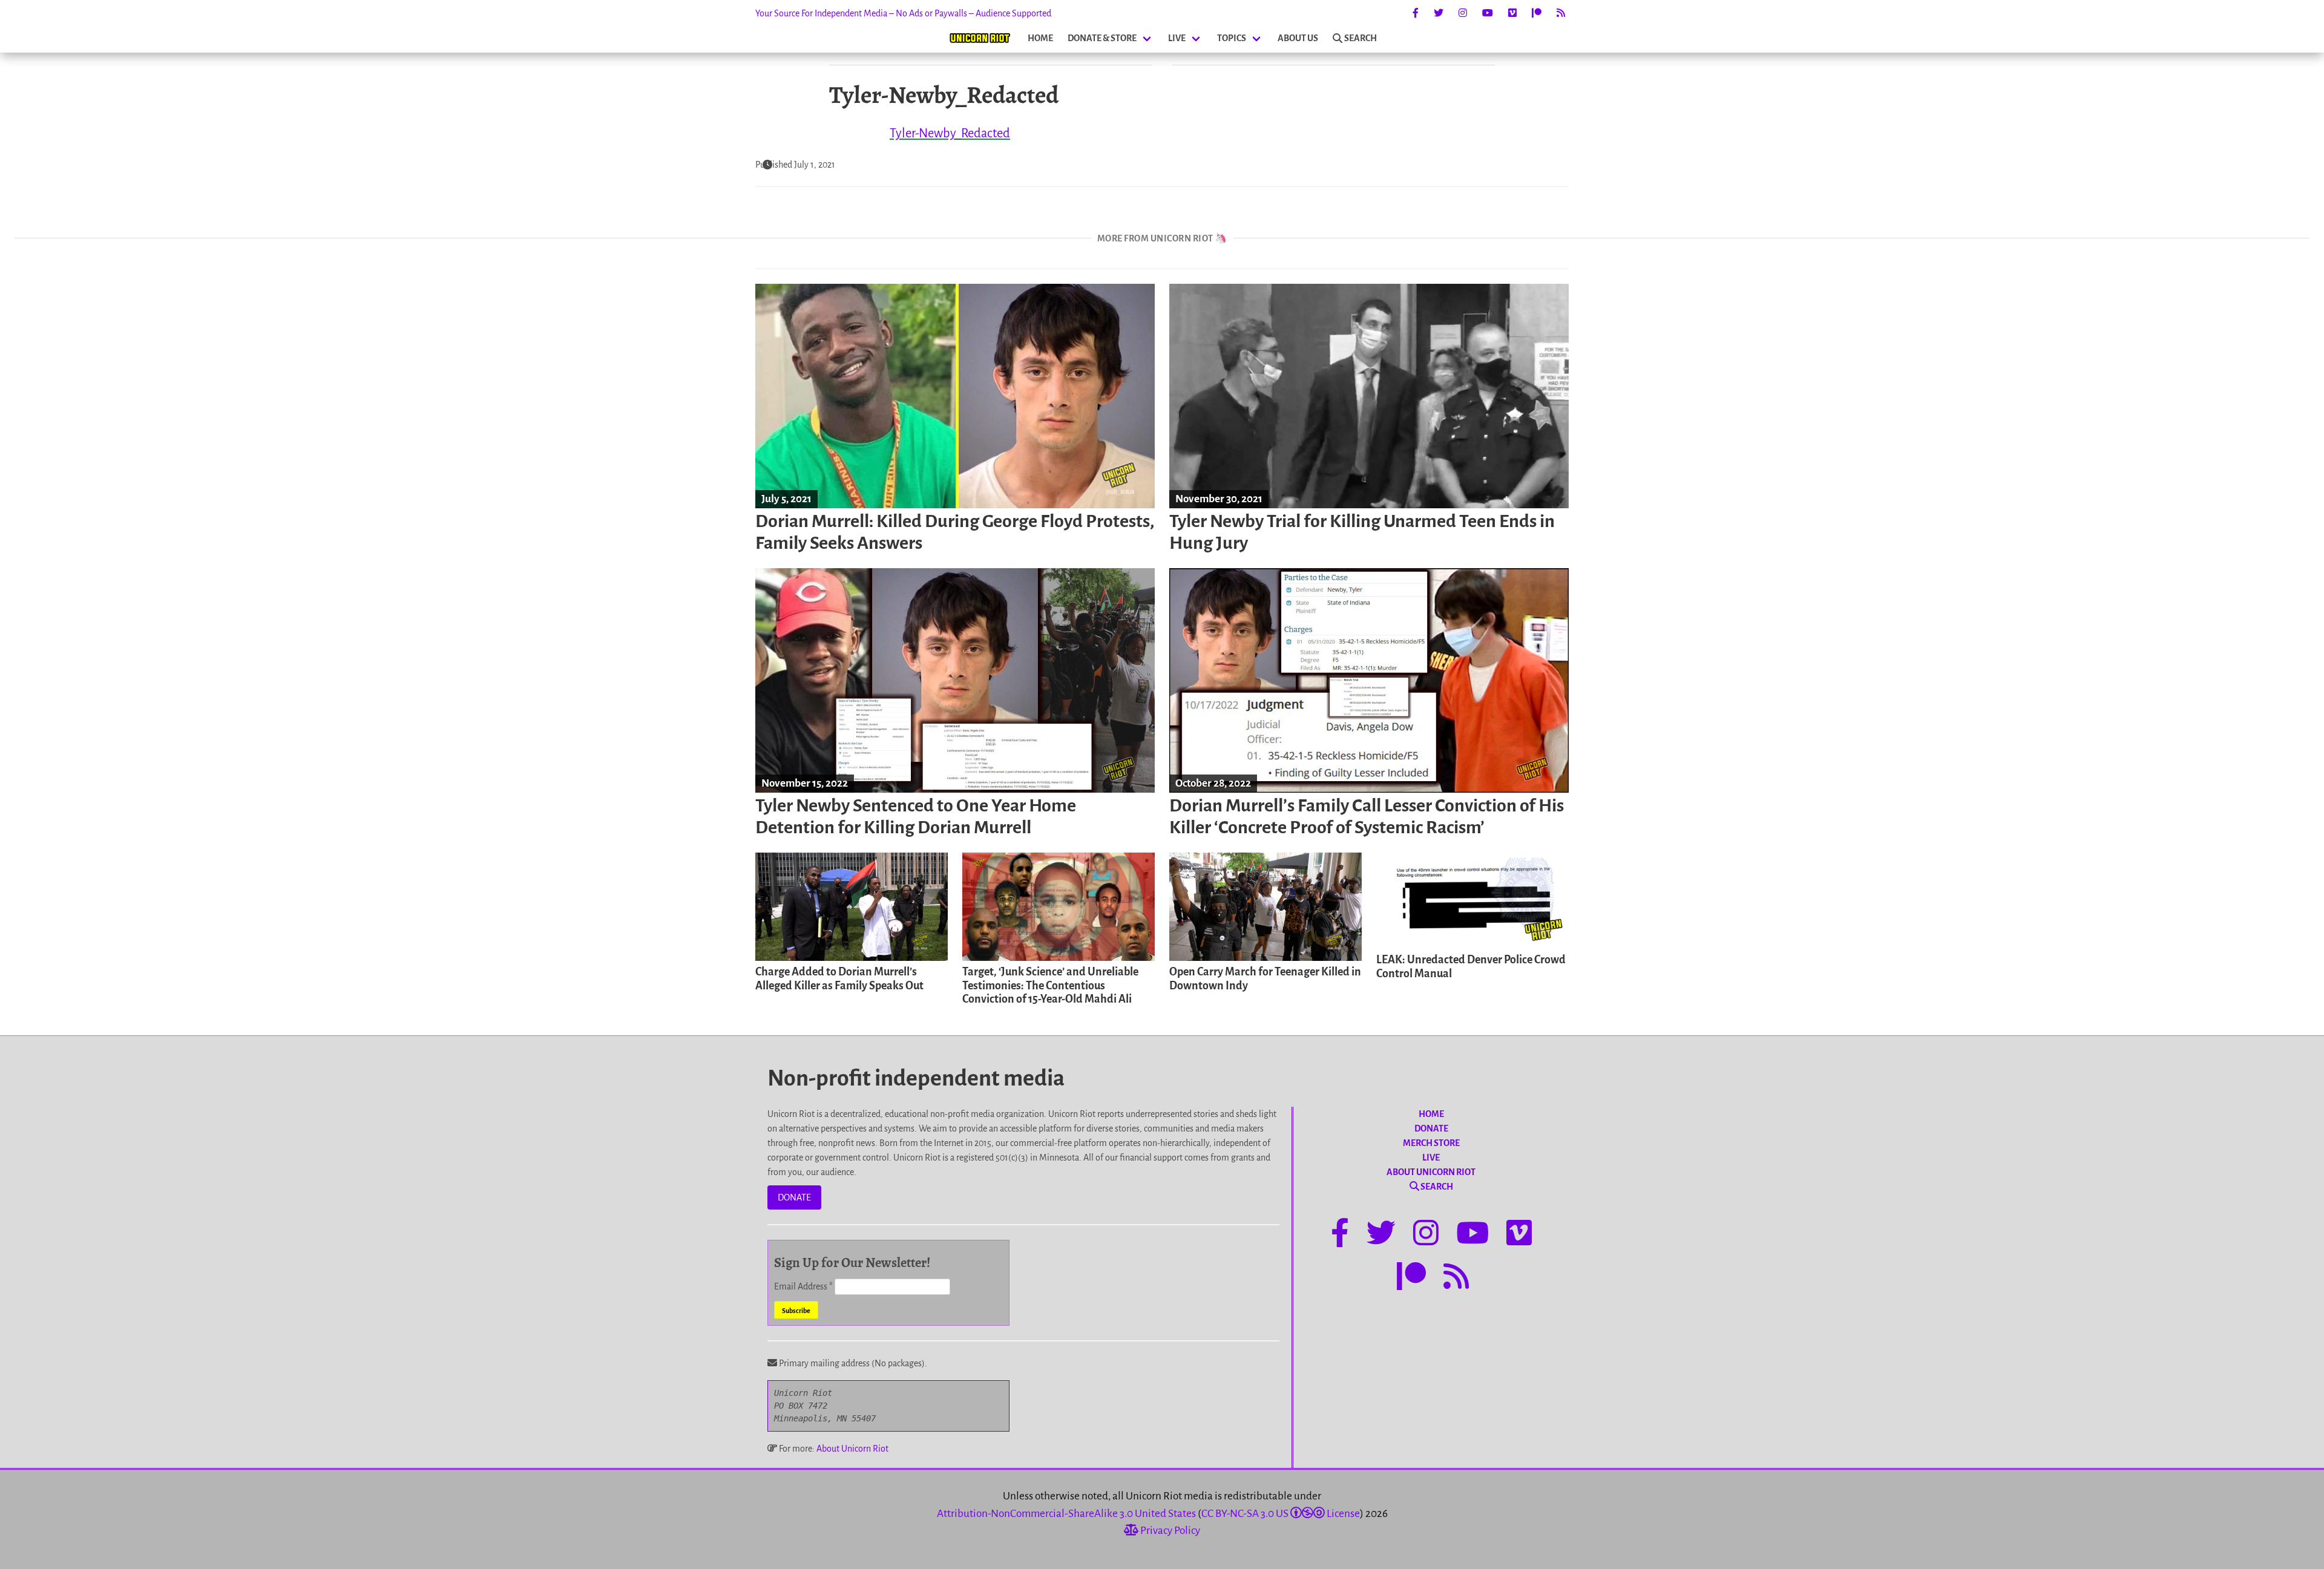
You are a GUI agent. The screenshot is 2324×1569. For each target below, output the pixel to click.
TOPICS (1232, 38)
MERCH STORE (1431, 1143)
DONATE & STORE (1102, 38)
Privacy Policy (1169, 1531)
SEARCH (1361, 38)
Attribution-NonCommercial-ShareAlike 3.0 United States (1066, 1514)
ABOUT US (1298, 38)
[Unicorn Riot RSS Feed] (1561, 13)
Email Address (803, 1286)
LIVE (1177, 38)
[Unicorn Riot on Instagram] (1463, 13)
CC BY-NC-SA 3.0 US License (1281, 1514)
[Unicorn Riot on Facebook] (1416, 13)
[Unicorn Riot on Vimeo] (1512, 13)
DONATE (794, 1197)
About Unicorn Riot (852, 1449)
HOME (1040, 38)
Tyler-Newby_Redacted (950, 133)
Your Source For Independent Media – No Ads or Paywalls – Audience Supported (903, 13)
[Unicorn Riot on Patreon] (1537, 13)
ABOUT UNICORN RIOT (1431, 1172)
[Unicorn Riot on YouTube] (1488, 13)
